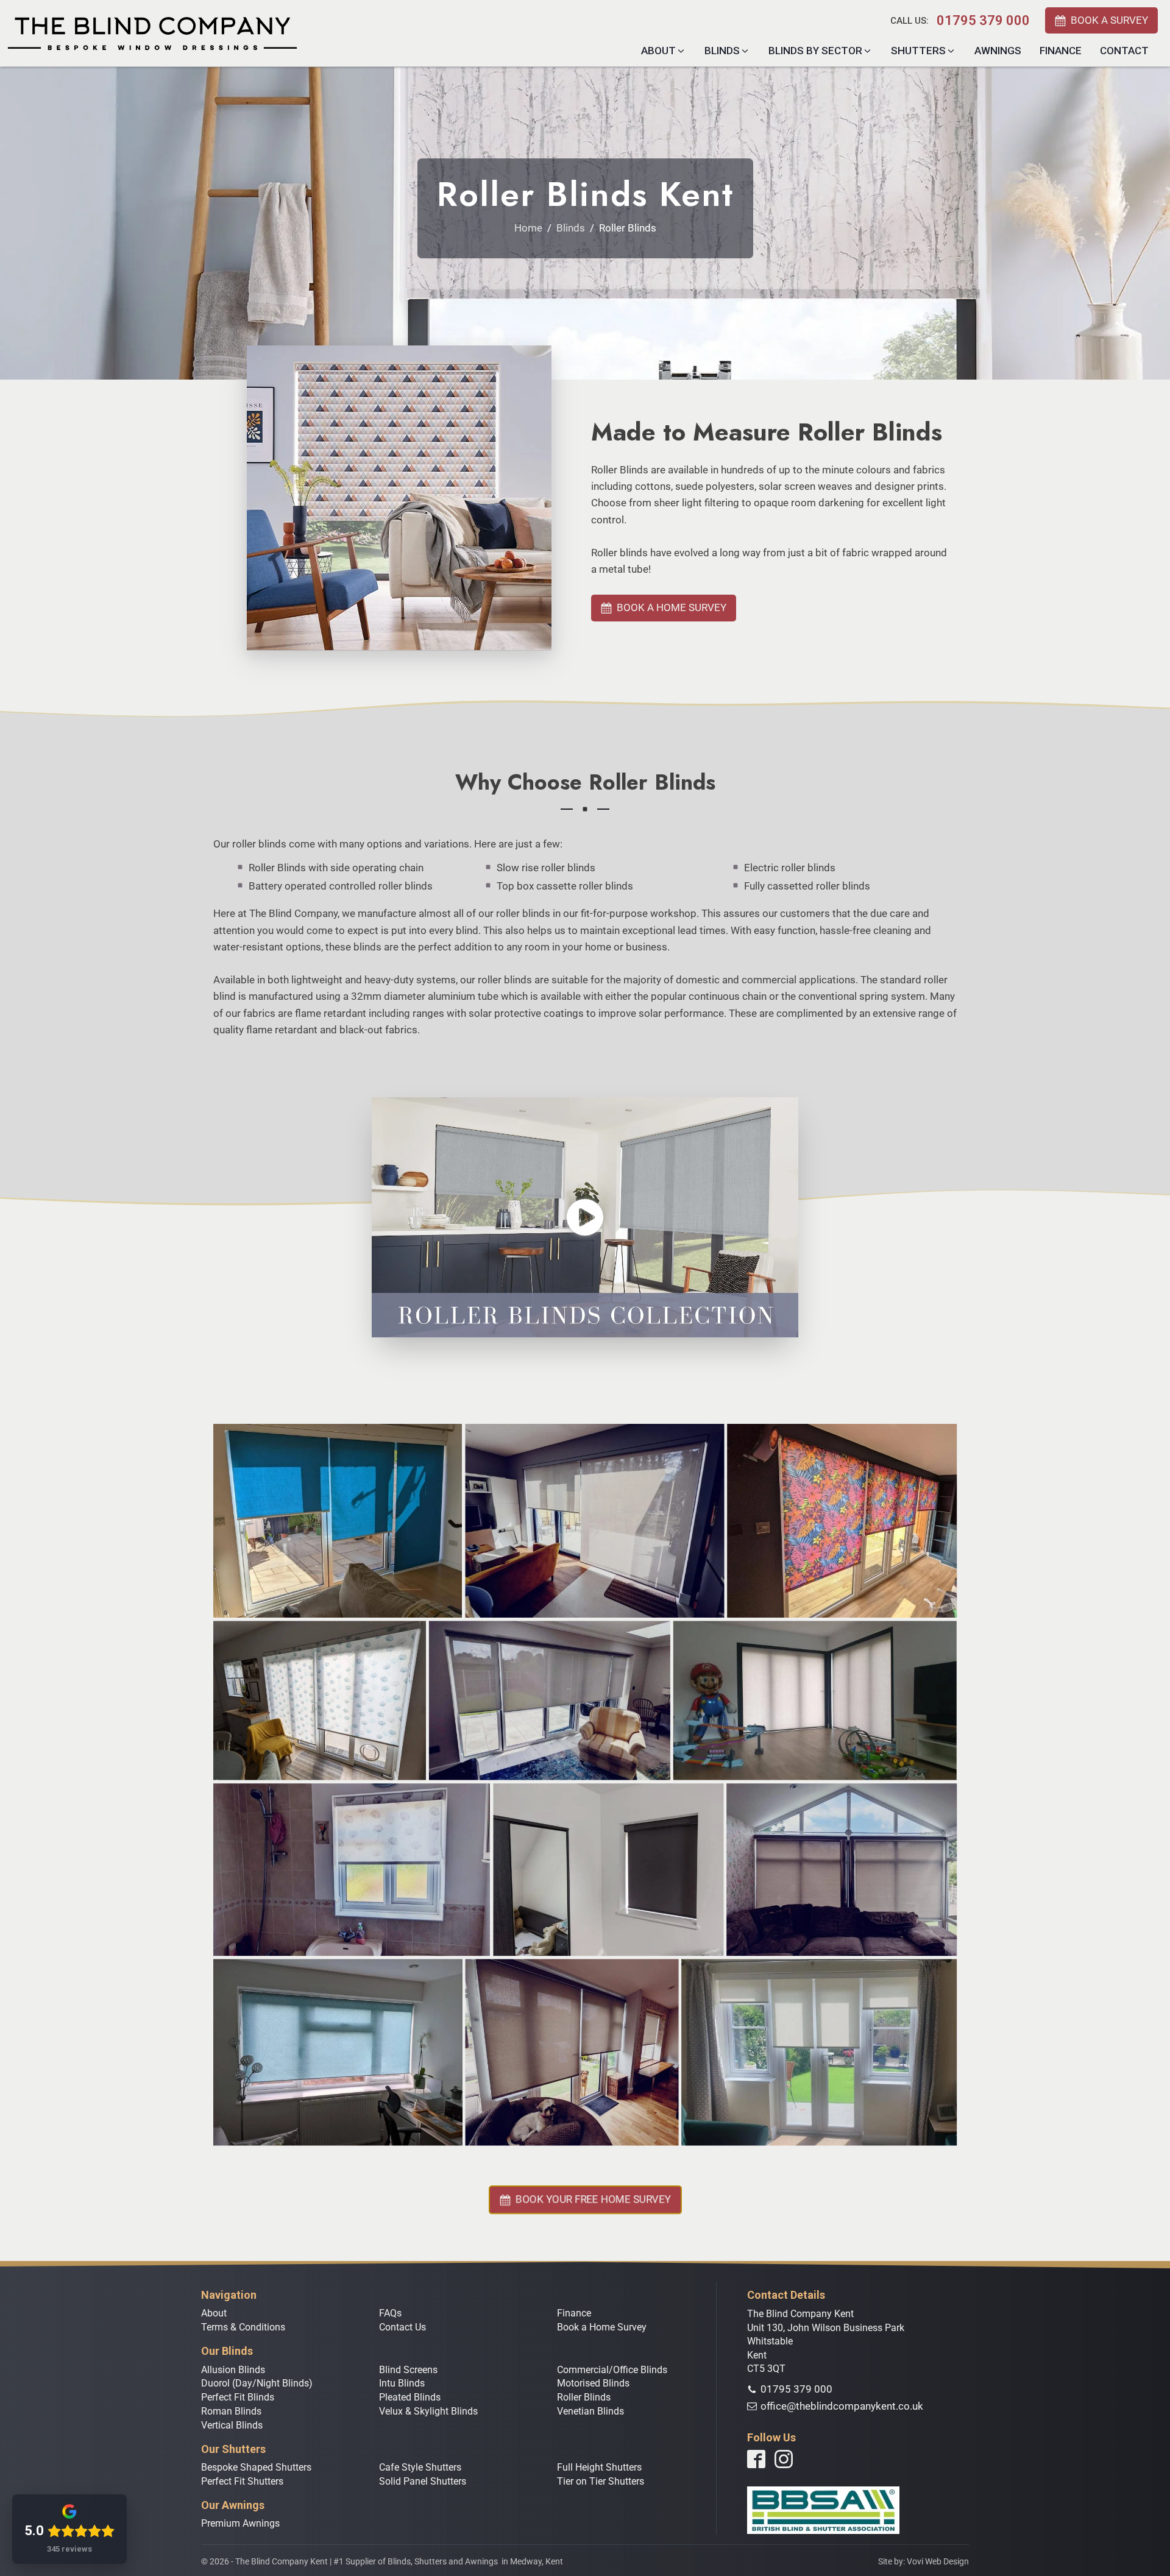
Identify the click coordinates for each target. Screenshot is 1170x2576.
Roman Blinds (231, 2411)
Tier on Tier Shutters (601, 2481)
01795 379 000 (983, 21)
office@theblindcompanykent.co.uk (842, 2406)
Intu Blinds (402, 2383)
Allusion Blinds (233, 2370)
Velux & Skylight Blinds (428, 2411)
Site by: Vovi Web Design (924, 2561)
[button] (1101, 20)
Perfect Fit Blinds (238, 2397)
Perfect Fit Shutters (242, 2481)
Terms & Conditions (243, 2327)
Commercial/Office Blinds (612, 2370)
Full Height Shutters (599, 2467)
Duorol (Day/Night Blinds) (257, 2383)
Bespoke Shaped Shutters (256, 2467)
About (214, 2313)
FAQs (390, 2313)
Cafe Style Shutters (420, 2467)
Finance (574, 2313)
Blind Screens (408, 2370)
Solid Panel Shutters (423, 2481)
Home (528, 228)
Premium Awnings (240, 2523)
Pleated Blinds (410, 2397)
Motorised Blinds (593, 2383)
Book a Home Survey (602, 2327)
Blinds (571, 228)
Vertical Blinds (232, 2425)
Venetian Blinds (590, 2411)
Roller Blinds (584, 2397)
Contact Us (402, 2327)
